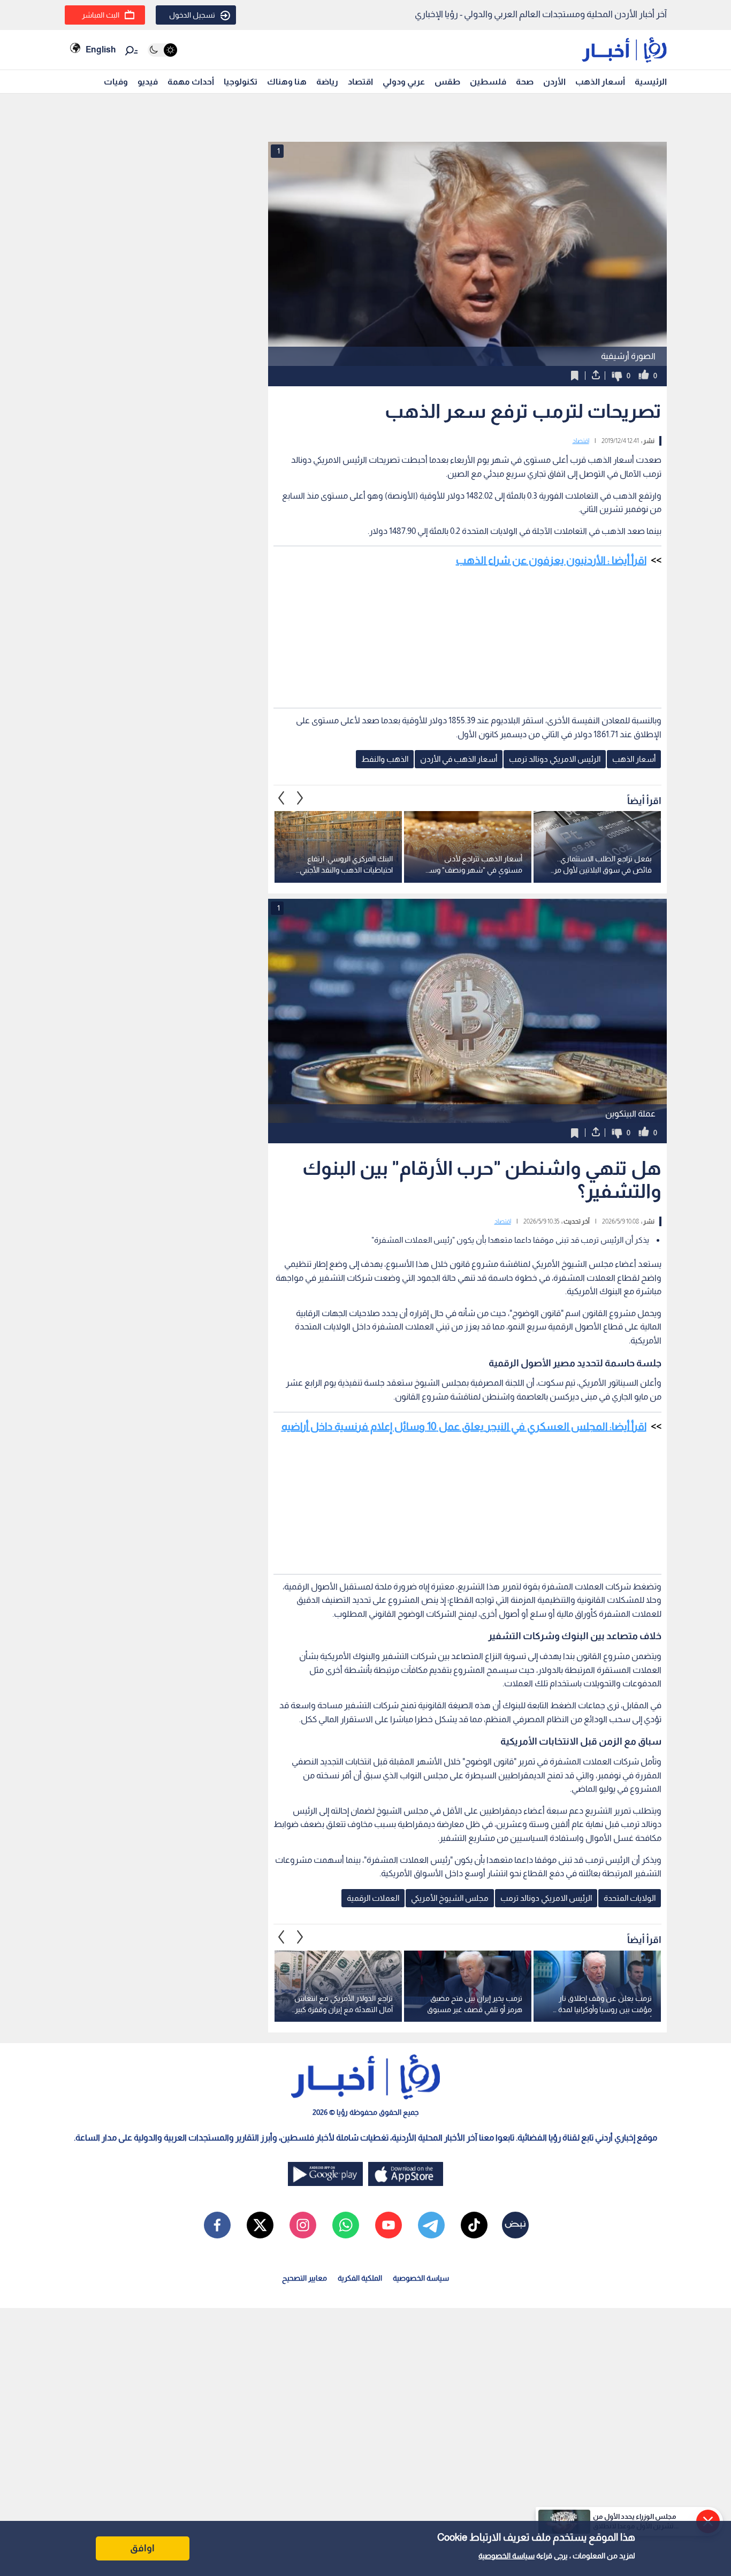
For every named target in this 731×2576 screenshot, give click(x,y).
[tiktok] (474, 2225)
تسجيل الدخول (192, 15)
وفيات (116, 82)
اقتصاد (360, 82)
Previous (300, 798)
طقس (447, 82)
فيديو (148, 82)
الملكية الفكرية (360, 2278)
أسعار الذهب (600, 82)
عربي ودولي (404, 82)
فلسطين (488, 82)
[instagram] (303, 2225)
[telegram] (431, 2225)
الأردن (554, 82)
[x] (260, 2225)
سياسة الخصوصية (507, 2556)
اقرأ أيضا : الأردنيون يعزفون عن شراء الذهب (551, 560)
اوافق (142, 2548)
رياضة (327, 82)
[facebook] (217, 2225)
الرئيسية (651, 82)
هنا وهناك (287, 82)
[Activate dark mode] (162, 50)
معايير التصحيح (304, 2278)
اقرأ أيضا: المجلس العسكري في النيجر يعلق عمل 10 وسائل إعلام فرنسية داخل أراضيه (464, 1426)
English (101, 49)
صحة (525, 82)
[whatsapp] (346, 2225)
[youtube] (389, 2225)
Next (281, 798)
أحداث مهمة (191, 82)
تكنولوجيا (241, 82)
